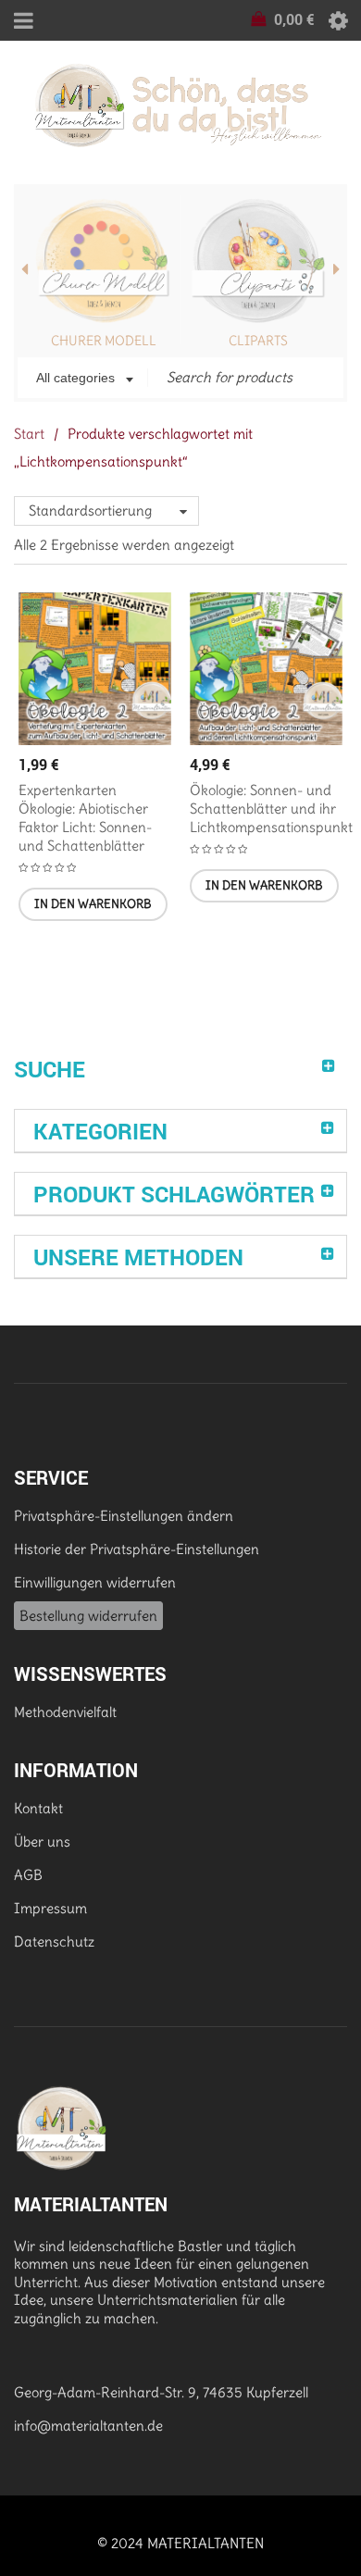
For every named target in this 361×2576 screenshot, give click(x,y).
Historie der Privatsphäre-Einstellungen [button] (137, 1549)
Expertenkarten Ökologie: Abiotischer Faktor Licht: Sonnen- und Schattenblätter (85, 818)
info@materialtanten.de (88, 2426)
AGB (28, 1875)
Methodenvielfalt (65, 1712)
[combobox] (83, 380)
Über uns (42, 1842)
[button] (93, 904)
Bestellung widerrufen (88, 1616)
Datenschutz (54, 1941)
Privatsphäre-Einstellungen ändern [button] (124, 1516)
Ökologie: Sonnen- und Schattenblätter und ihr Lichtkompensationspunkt (271, 809)
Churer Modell (104, 341)
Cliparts (258, 341)
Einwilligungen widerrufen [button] (95, 1582)
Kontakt (38, 1808)
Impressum (50, 1908)
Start (29, 434)
